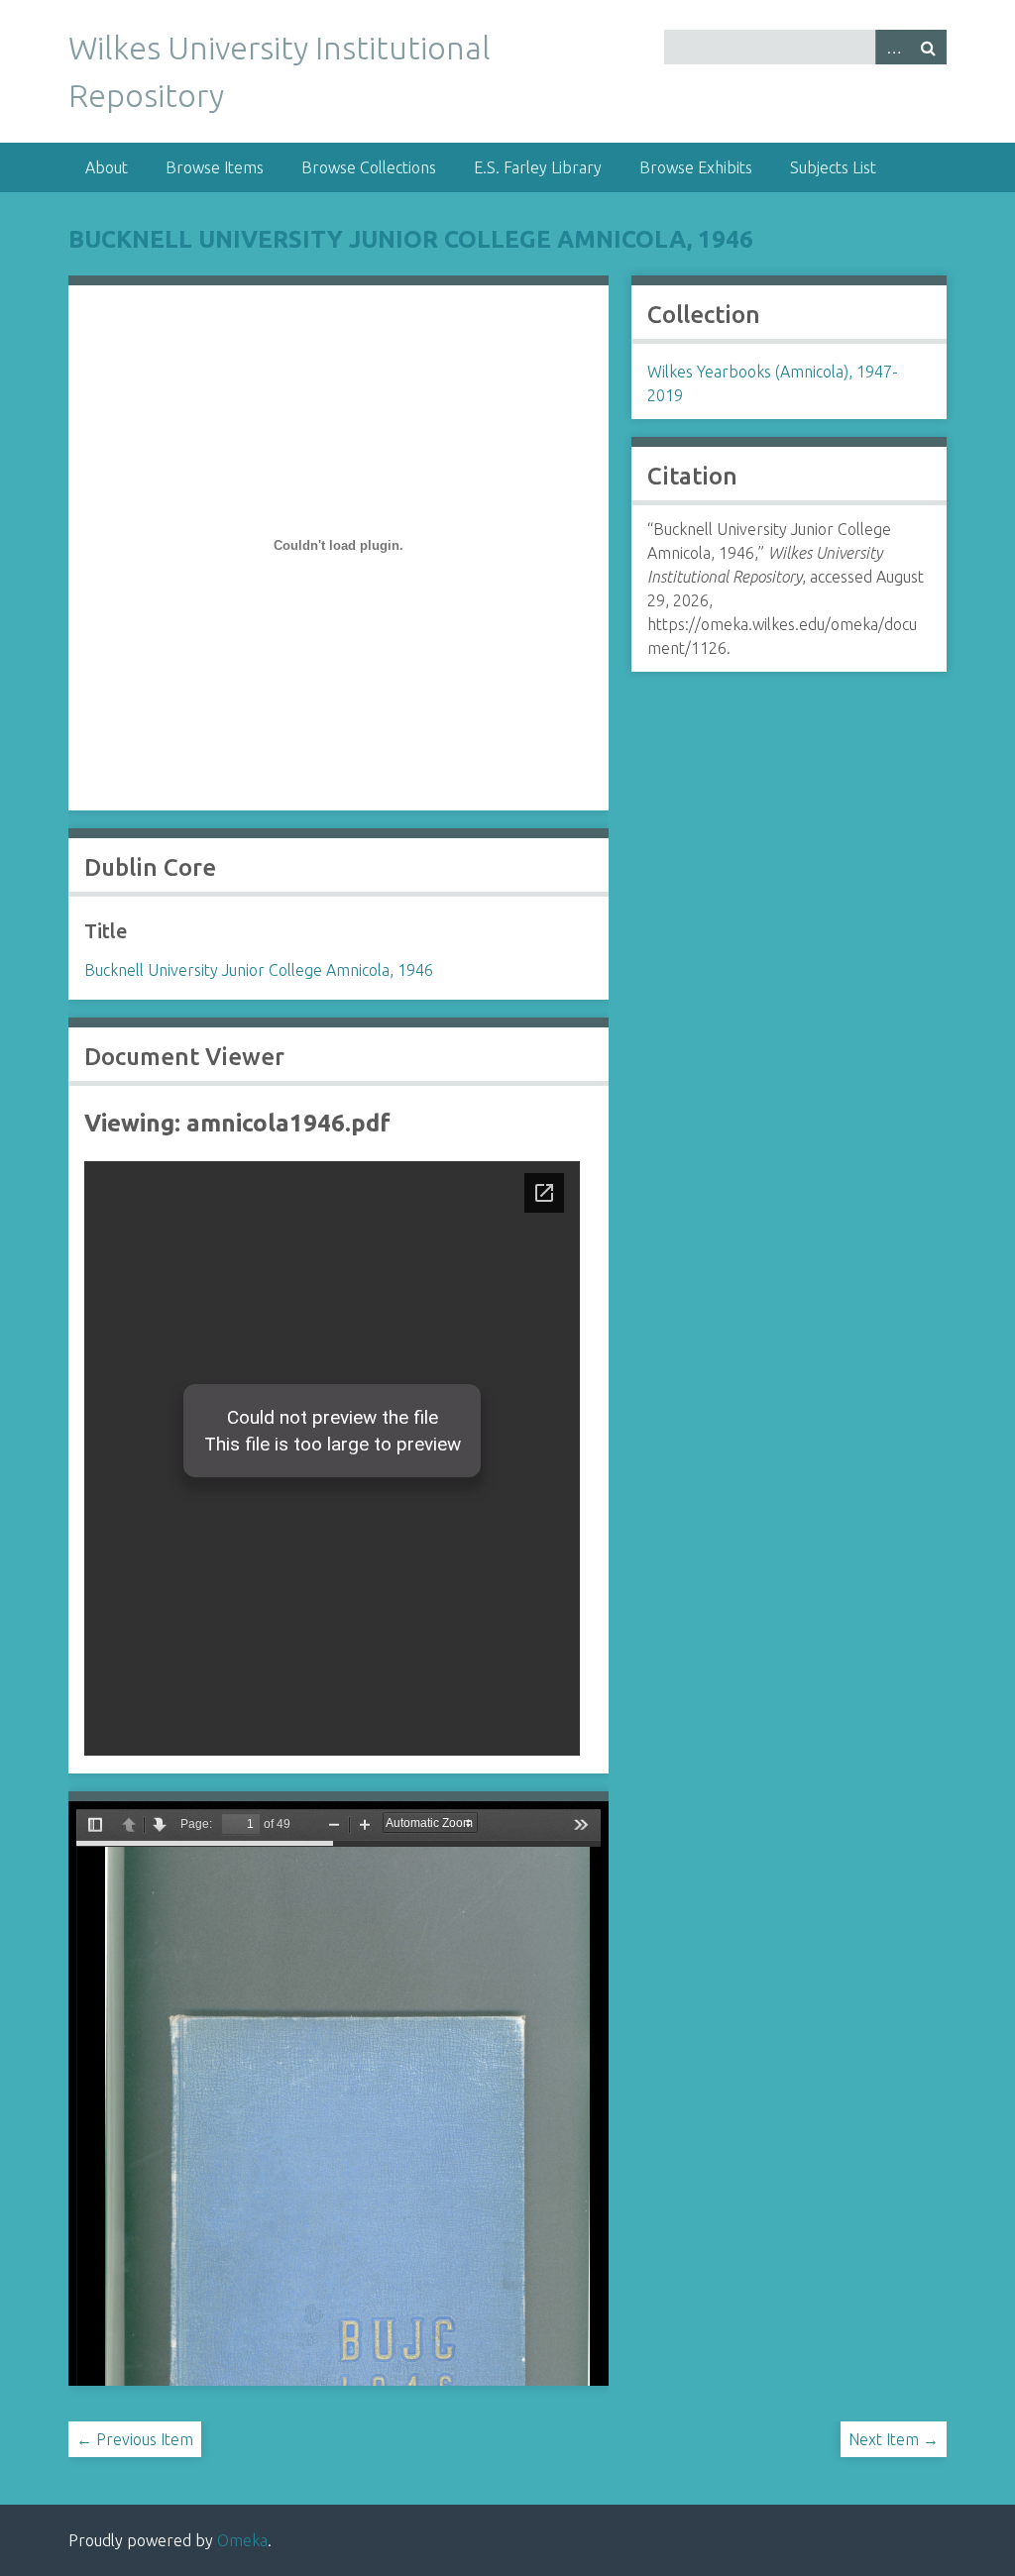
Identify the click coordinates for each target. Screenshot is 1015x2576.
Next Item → (894, 2439)
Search (929, 47)
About (107, 167)
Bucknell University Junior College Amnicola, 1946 (411, 239)
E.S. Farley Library (538, 167)
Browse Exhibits (696, 167)
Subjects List (833, 167)
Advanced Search (893, 47)
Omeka (242, 2540)
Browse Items (215, 167)
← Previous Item (135, 2439)
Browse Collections (369, 167)
